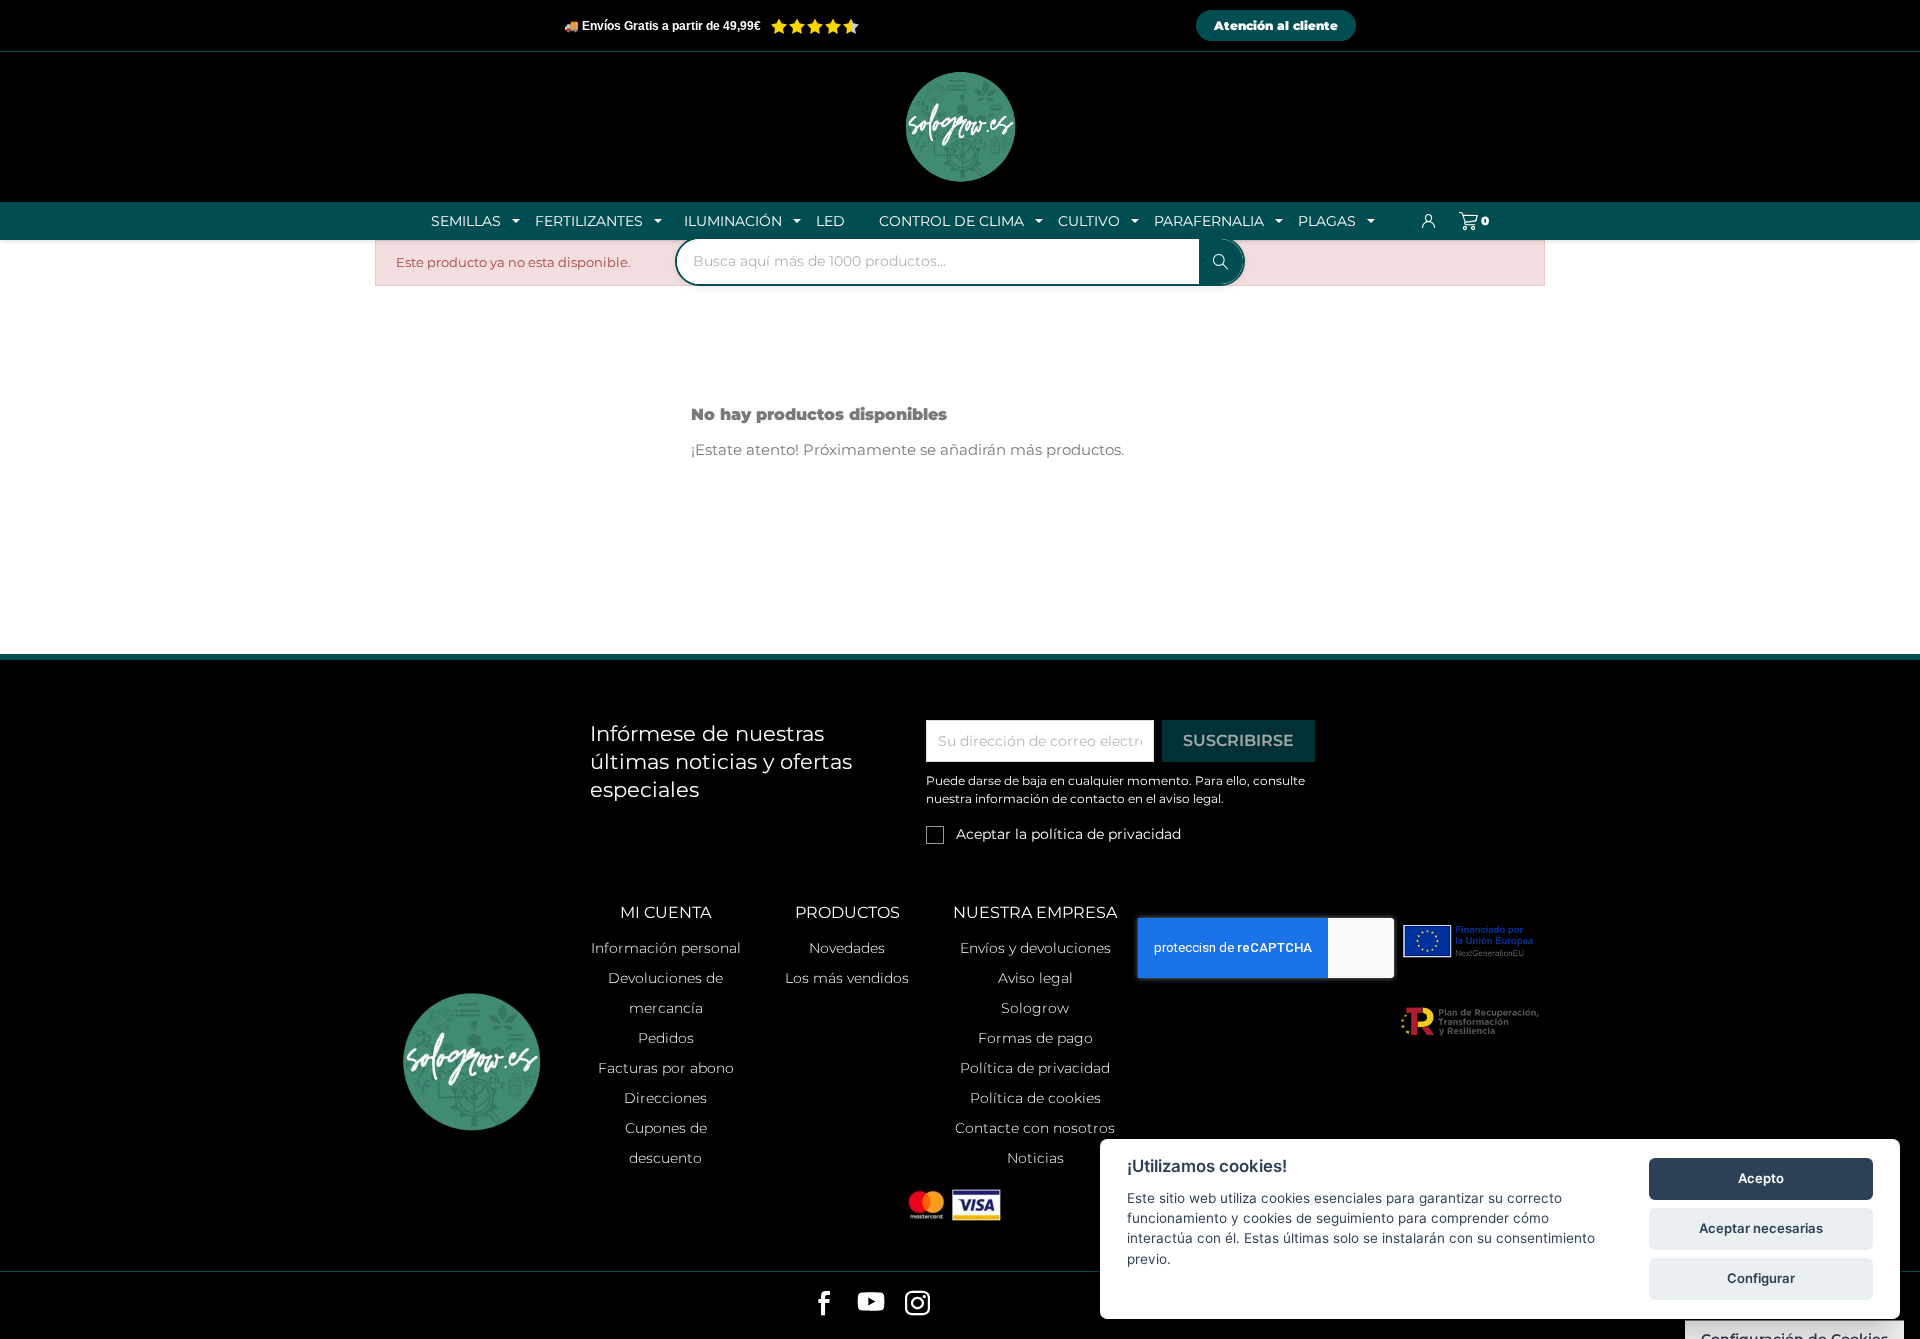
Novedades (847, 948)
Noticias (1035, 1158)
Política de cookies (1035, 1098)
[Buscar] (1221, 261)
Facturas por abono (666, 1068)
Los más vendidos (847, 978)
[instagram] (917, 1306)
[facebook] (824, 1306)
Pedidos (666, 1038)
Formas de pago (1035, 1038)
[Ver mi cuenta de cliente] (1429, 221)
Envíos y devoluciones (1035, 948)
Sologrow (1035, 1008)
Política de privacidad (1035, 1068)
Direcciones (665, 1098)
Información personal (666, 948)
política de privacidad (1106, 834)
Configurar (1761, 1278)
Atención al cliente (1276, 25)
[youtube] (871, 1306)
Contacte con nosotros (1035, 1128)
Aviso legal (1035, 978)
